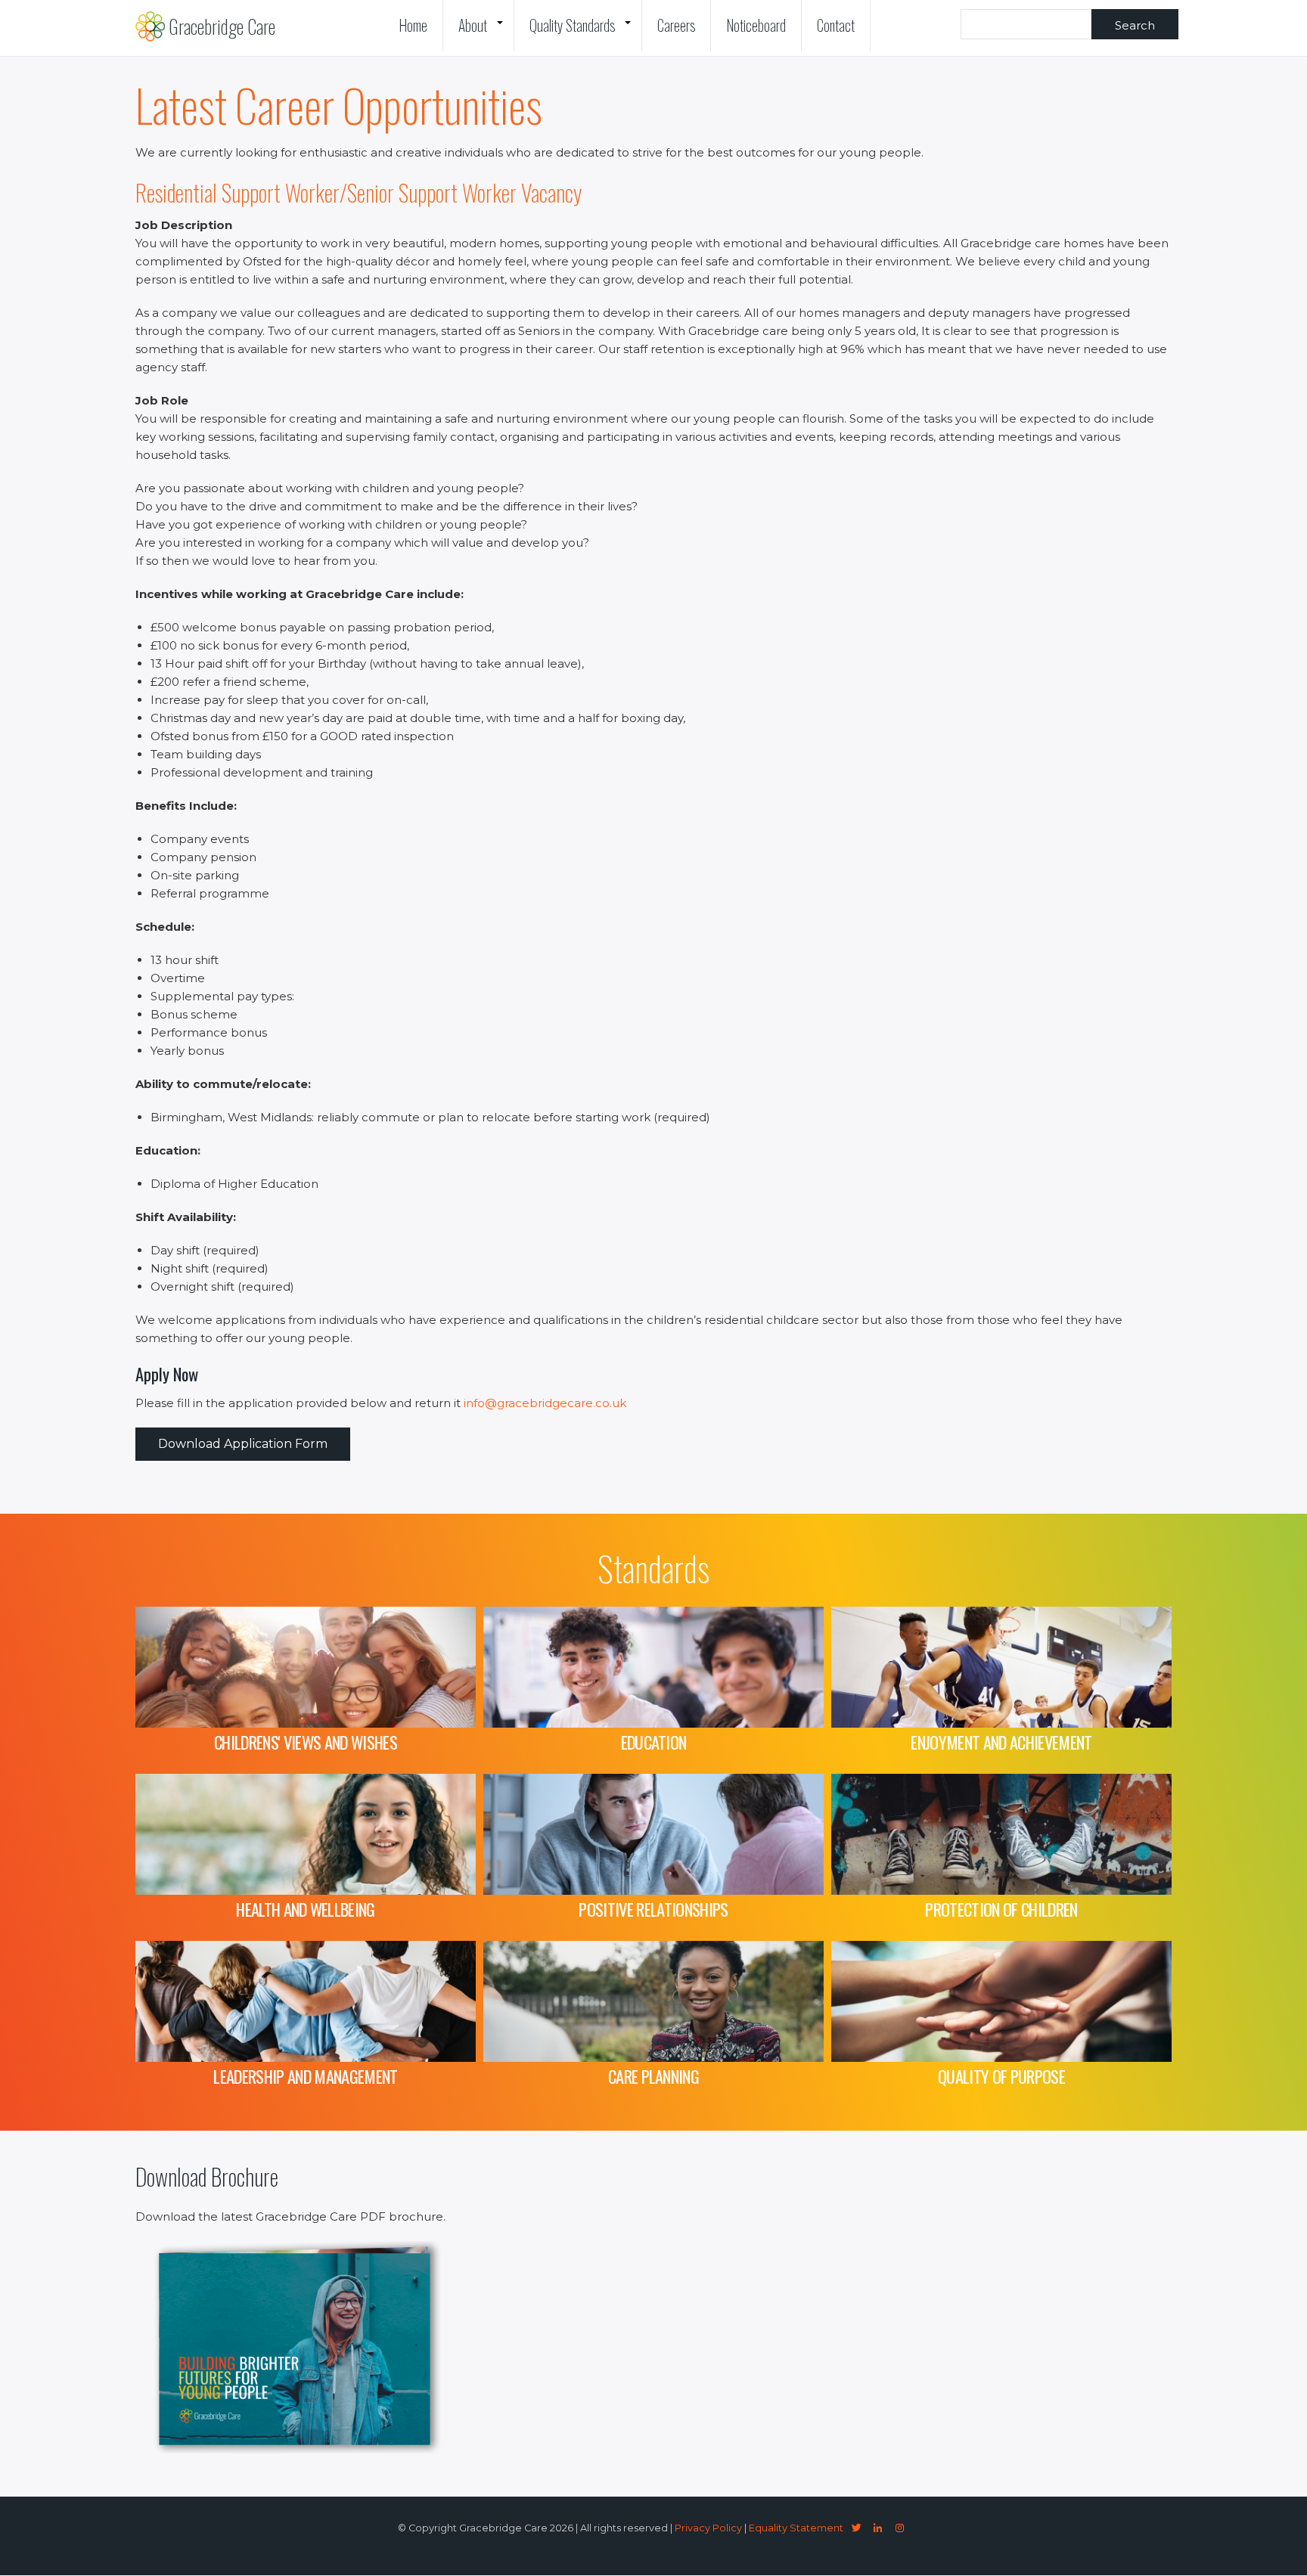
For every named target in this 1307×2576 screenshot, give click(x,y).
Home (413, 25)
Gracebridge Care (222, 26)
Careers (676, 25)
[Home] (151, 26)
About (484, 33)
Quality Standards (584, 33)
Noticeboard (756, 25)
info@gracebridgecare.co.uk (545, 1403)
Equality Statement (796, 2528)
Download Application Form (243, 1444)
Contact (836, 25)
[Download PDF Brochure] (302, 2449)
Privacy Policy (708, 2528)
